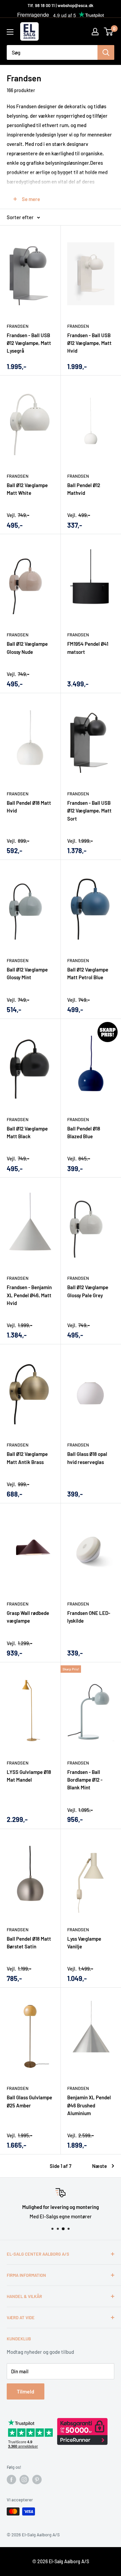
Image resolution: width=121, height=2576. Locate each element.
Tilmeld (26, 2391)
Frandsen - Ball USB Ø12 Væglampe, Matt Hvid (89, 343)
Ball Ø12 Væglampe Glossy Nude (27, 648)
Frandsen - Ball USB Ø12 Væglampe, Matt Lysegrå (29, 343)
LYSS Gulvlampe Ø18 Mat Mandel (29, 1776)
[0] (109, 32)
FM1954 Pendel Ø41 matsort (88, 648)
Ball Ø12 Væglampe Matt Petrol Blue (88, 973)
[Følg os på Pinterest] (37, 2480)
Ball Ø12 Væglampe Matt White (27, 489)
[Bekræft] (106, 52)
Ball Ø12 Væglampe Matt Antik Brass (27, 1458)
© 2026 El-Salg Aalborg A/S (61, 2561)
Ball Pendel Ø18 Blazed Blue (84, 1132)
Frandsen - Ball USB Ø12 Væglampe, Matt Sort (89, 811)
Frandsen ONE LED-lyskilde (89, 1617)
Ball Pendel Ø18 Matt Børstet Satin (29, 1943)
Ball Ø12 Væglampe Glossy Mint (27, 973)
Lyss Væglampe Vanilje (84, 1943)
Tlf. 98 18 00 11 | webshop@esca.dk (61, 5)
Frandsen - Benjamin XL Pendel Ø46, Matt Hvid (29, 1295)
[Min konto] (95, 32)
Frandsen (18, 326)
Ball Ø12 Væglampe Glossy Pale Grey (88, 1291)
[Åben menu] (10, 32)
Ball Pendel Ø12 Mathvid (84, 489)
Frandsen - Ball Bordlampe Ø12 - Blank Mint (85, 1780)
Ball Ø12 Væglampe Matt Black (27, 1132)
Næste (99, 2166)
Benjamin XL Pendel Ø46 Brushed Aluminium (89, 2105)
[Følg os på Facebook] (11, 2480)
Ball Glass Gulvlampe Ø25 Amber (29, 2101)
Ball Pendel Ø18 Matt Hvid (29, 807)
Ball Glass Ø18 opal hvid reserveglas (87, 1458)
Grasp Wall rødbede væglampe (28, 1617)
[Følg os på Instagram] (24, 2480)
